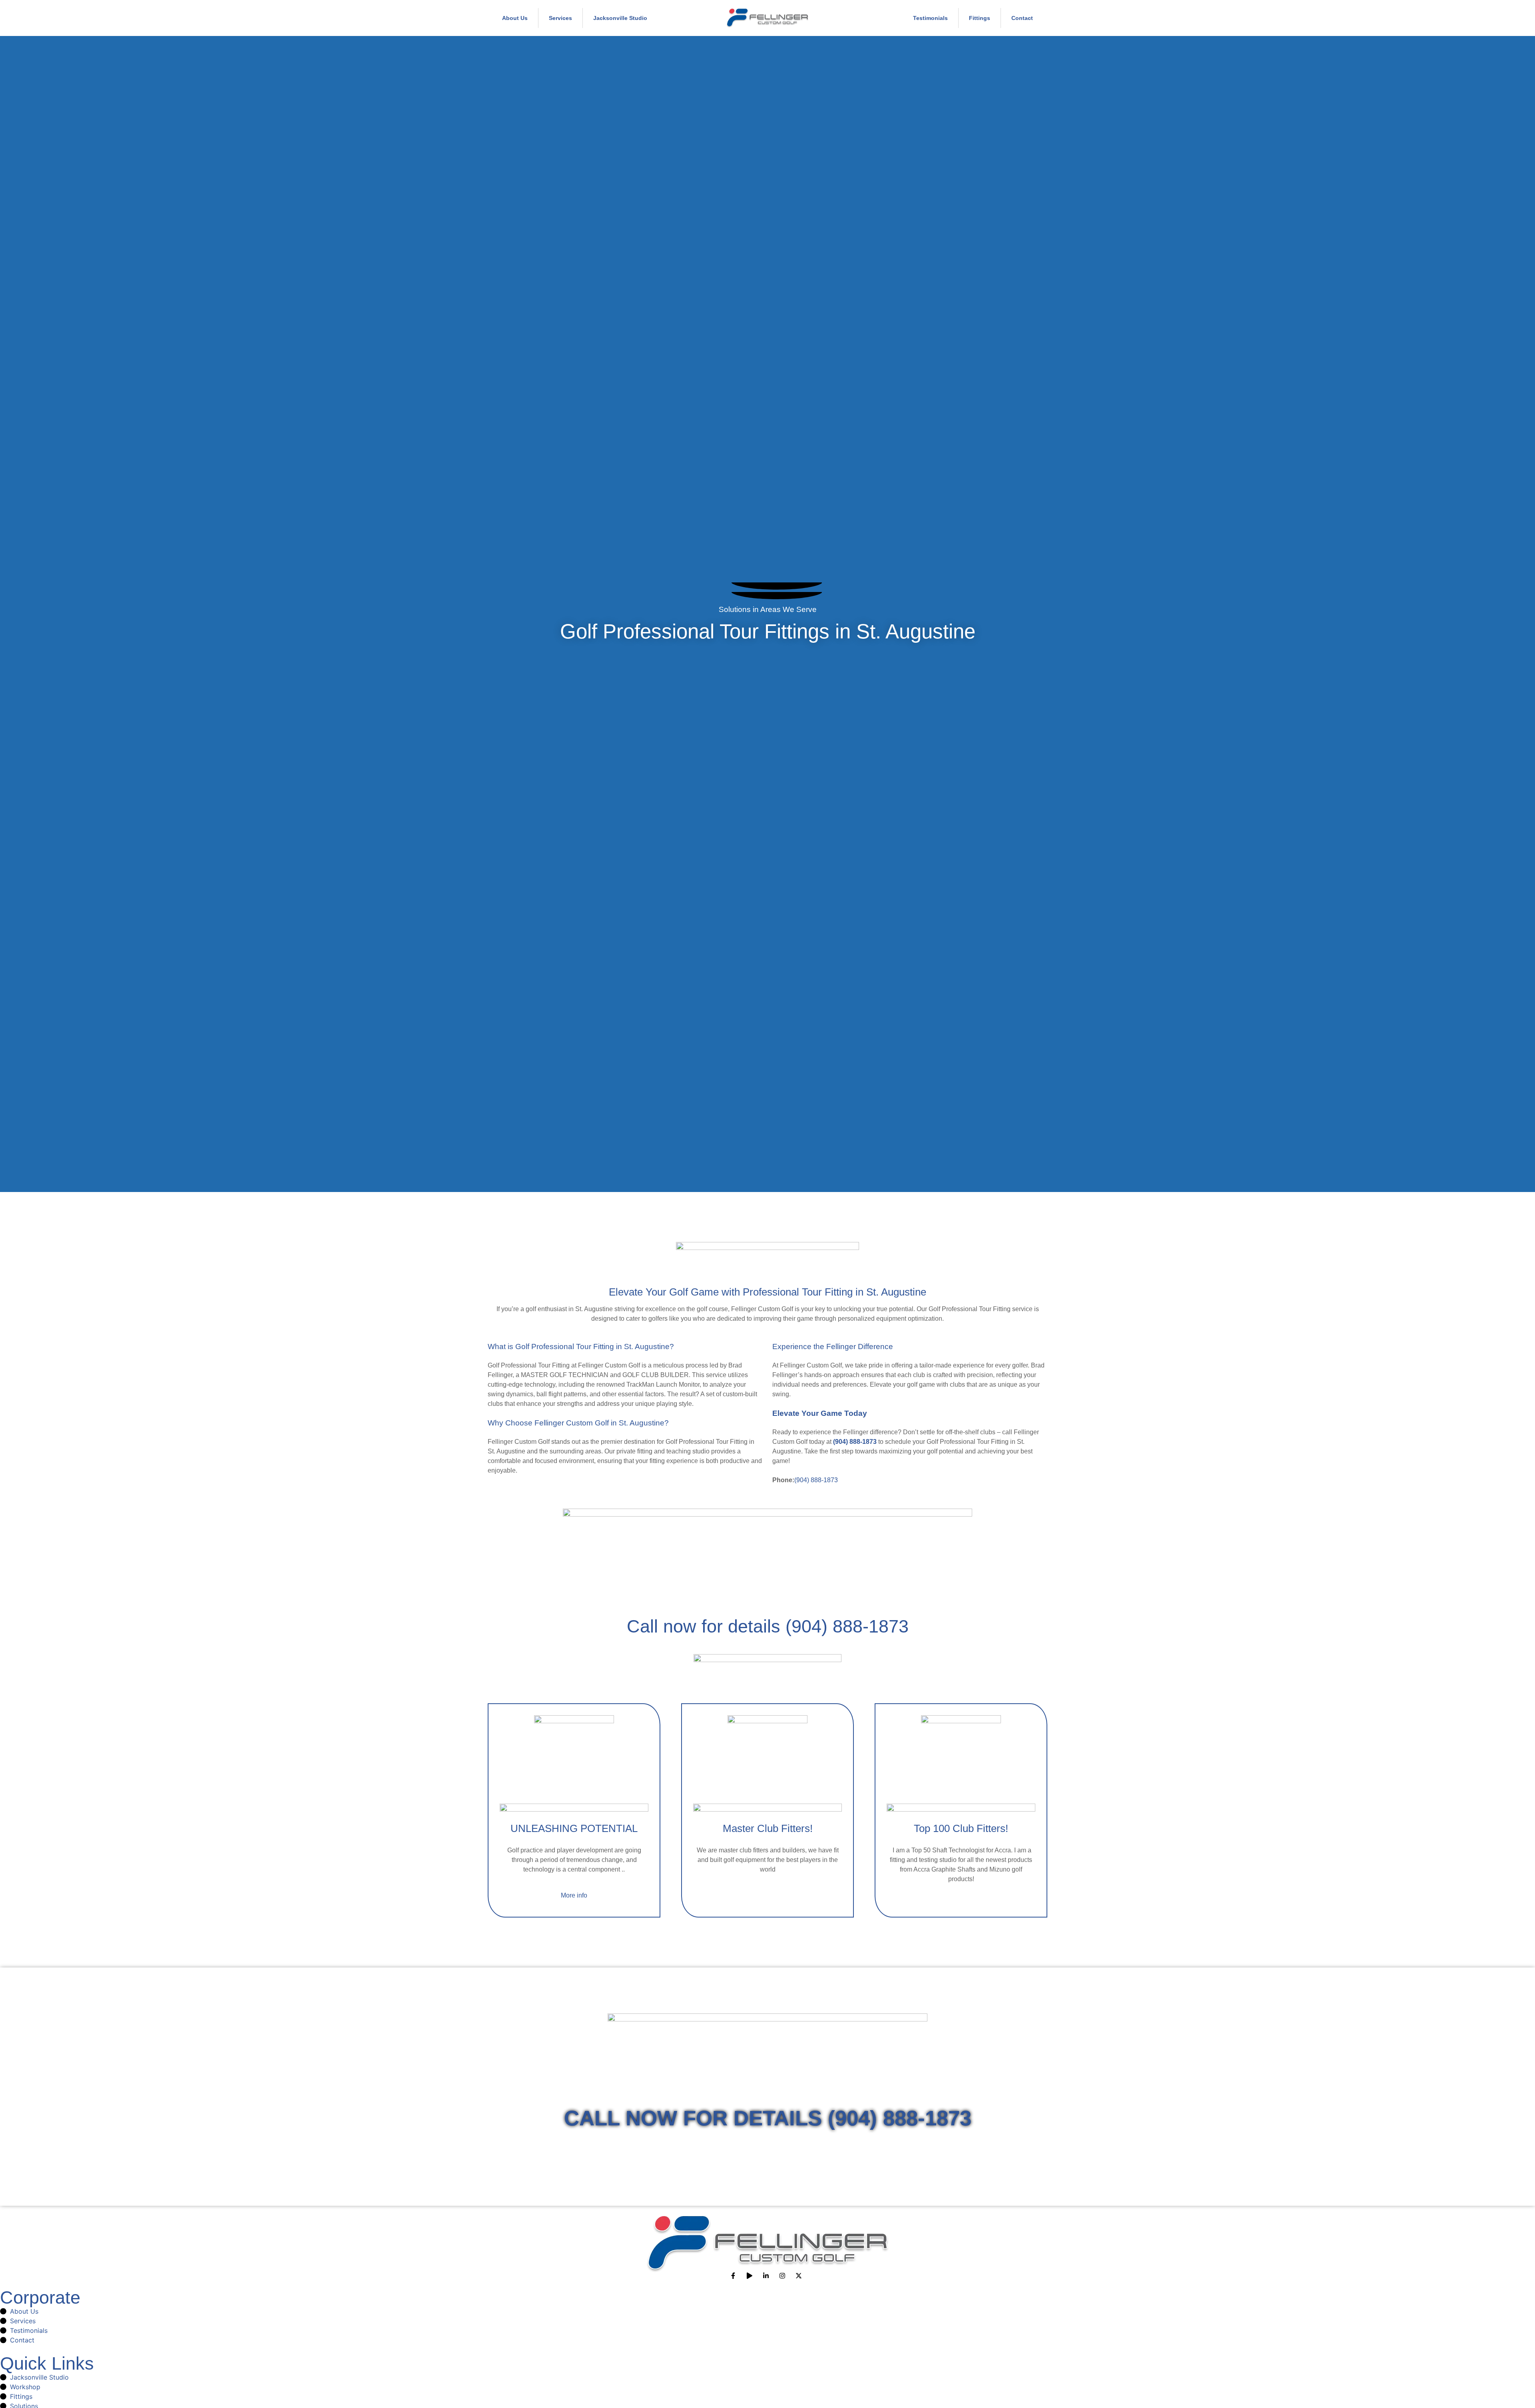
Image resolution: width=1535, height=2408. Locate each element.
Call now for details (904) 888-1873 (768, 1626)
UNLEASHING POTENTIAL (574, 1828)
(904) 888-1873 (816, 1480)
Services (560, 18)
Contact (1022, 18)
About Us (515, 18)
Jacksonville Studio (620, 18)
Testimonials (930, 18)
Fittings (980, 18)
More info (574, 1895)
